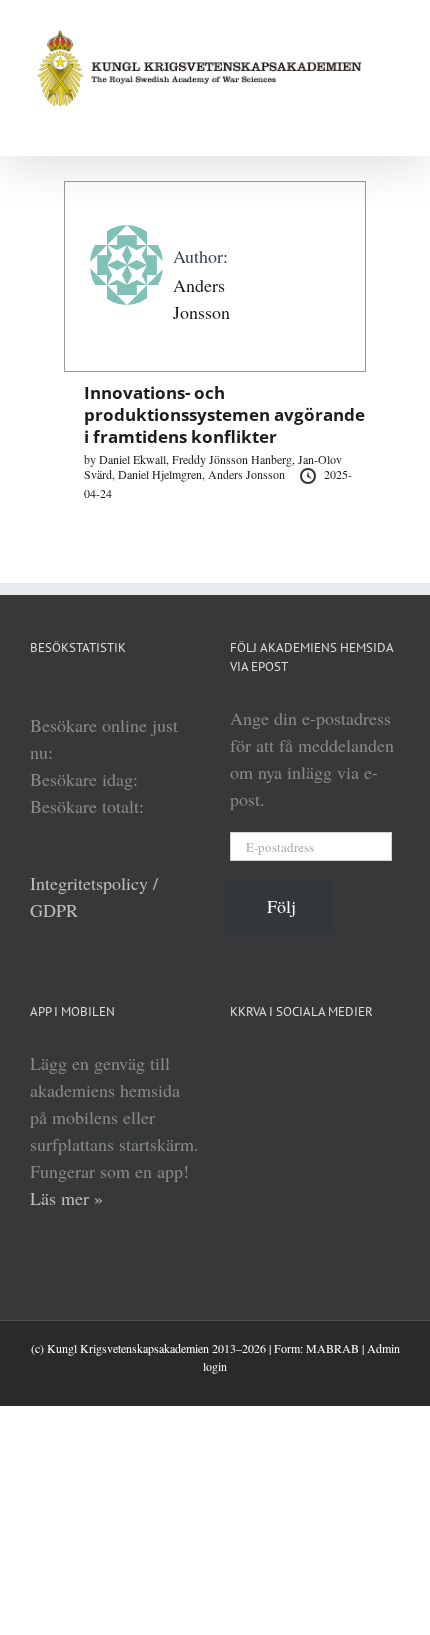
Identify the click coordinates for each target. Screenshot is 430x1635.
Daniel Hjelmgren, (163, 474)
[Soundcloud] (312, 1063)
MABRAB (332, 1348)
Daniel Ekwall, (135, 459)
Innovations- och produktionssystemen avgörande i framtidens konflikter (224, 414)
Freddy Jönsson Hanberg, (235, 459)
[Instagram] (384, 1063)
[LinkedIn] (240, 1063)
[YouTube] (276, 1063)
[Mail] (276, 1103)
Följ (281, 906)
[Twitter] (240, 1103)
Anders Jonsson (248, 474)
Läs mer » (66, 1198)
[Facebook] (348, 1063)
